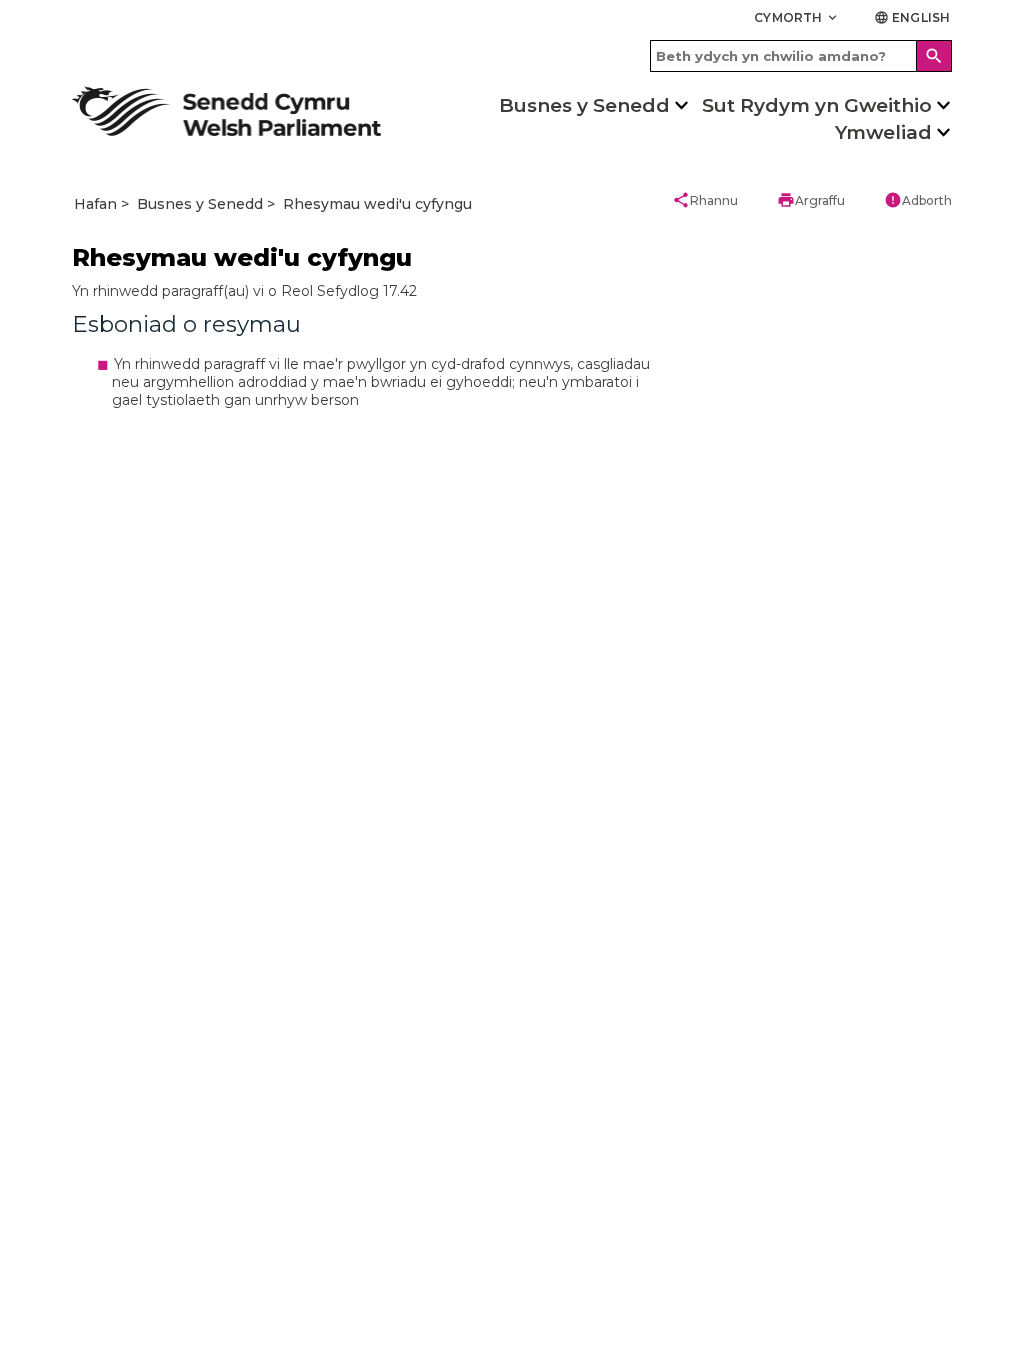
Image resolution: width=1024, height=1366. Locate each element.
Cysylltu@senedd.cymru (142, 892)
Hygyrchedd (316, 1184)
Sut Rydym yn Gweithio (817, 105)
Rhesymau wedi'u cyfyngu (377, 204)
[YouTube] (244, 1109)
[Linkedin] (294, 1109)
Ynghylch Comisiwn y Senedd (607, 856)
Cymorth (797, 17)
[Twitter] (144, 1109)
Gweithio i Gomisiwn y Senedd (835, 892)
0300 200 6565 (117, 856)
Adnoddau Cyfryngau (135, 964)
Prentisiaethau (789, 1000)
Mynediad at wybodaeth (592, 994)
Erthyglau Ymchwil (353, 892)
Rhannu (705, 200)
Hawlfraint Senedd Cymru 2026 (169, 1184)
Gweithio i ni (783, 856)
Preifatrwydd (407, 1184)
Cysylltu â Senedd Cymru (145, 928)
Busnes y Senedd (584, 105)
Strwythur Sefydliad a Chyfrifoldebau (584, 900)
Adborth (918, 200)
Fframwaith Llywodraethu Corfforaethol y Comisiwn (599, 951)
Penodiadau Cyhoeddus (815, 964)
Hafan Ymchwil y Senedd (368, 856)
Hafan (95, 204)
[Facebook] (94, 1109)
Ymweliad (883, 132)
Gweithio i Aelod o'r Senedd (825, 928)
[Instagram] (194, 1109)
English (912, 17)
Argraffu (811, 200)
